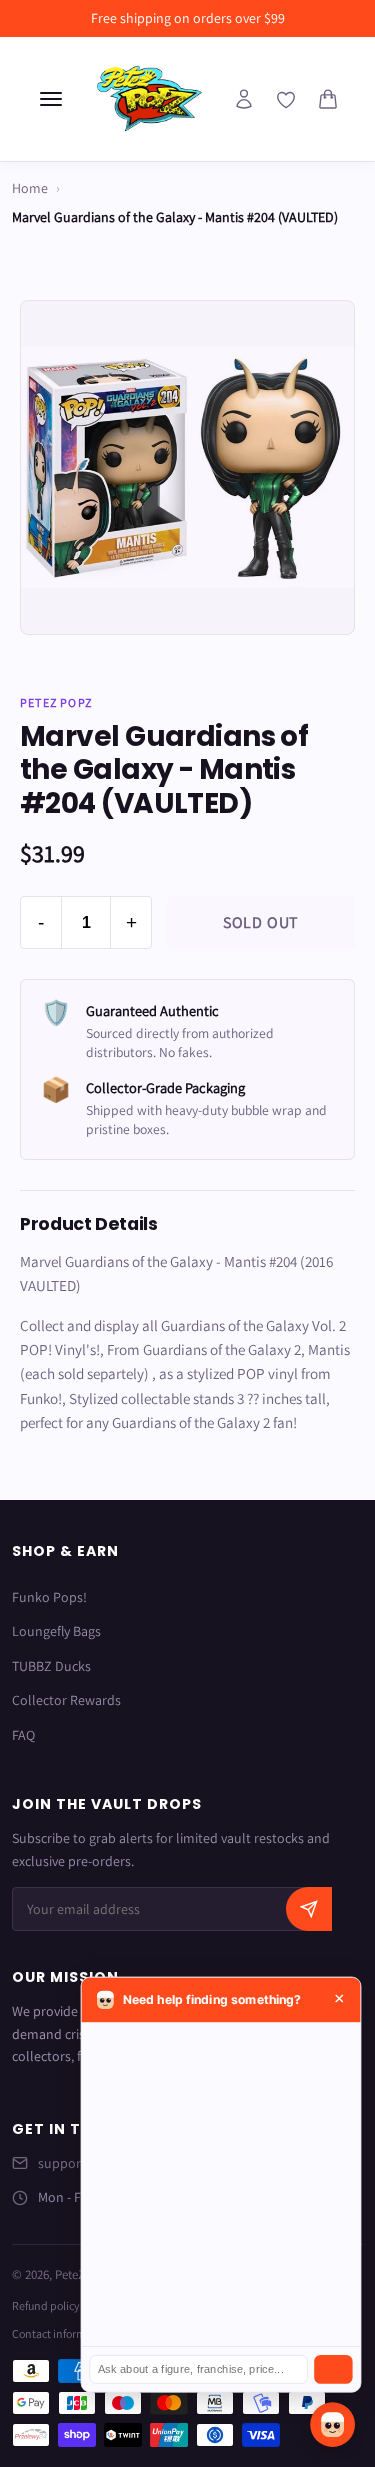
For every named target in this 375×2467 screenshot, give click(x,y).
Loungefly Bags (56, 1631)
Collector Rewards (66, 1700)
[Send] (333, 2369)
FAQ (23, 1735)
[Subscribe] (309, 1909)
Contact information (62, 2333)
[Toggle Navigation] (51, 99)
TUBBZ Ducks (51, 1666)
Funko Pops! (49, 1597)
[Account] (244, 99)
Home (30, 188)
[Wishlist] (286, 100)
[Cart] (328, 99)
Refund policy (46, 2305)
